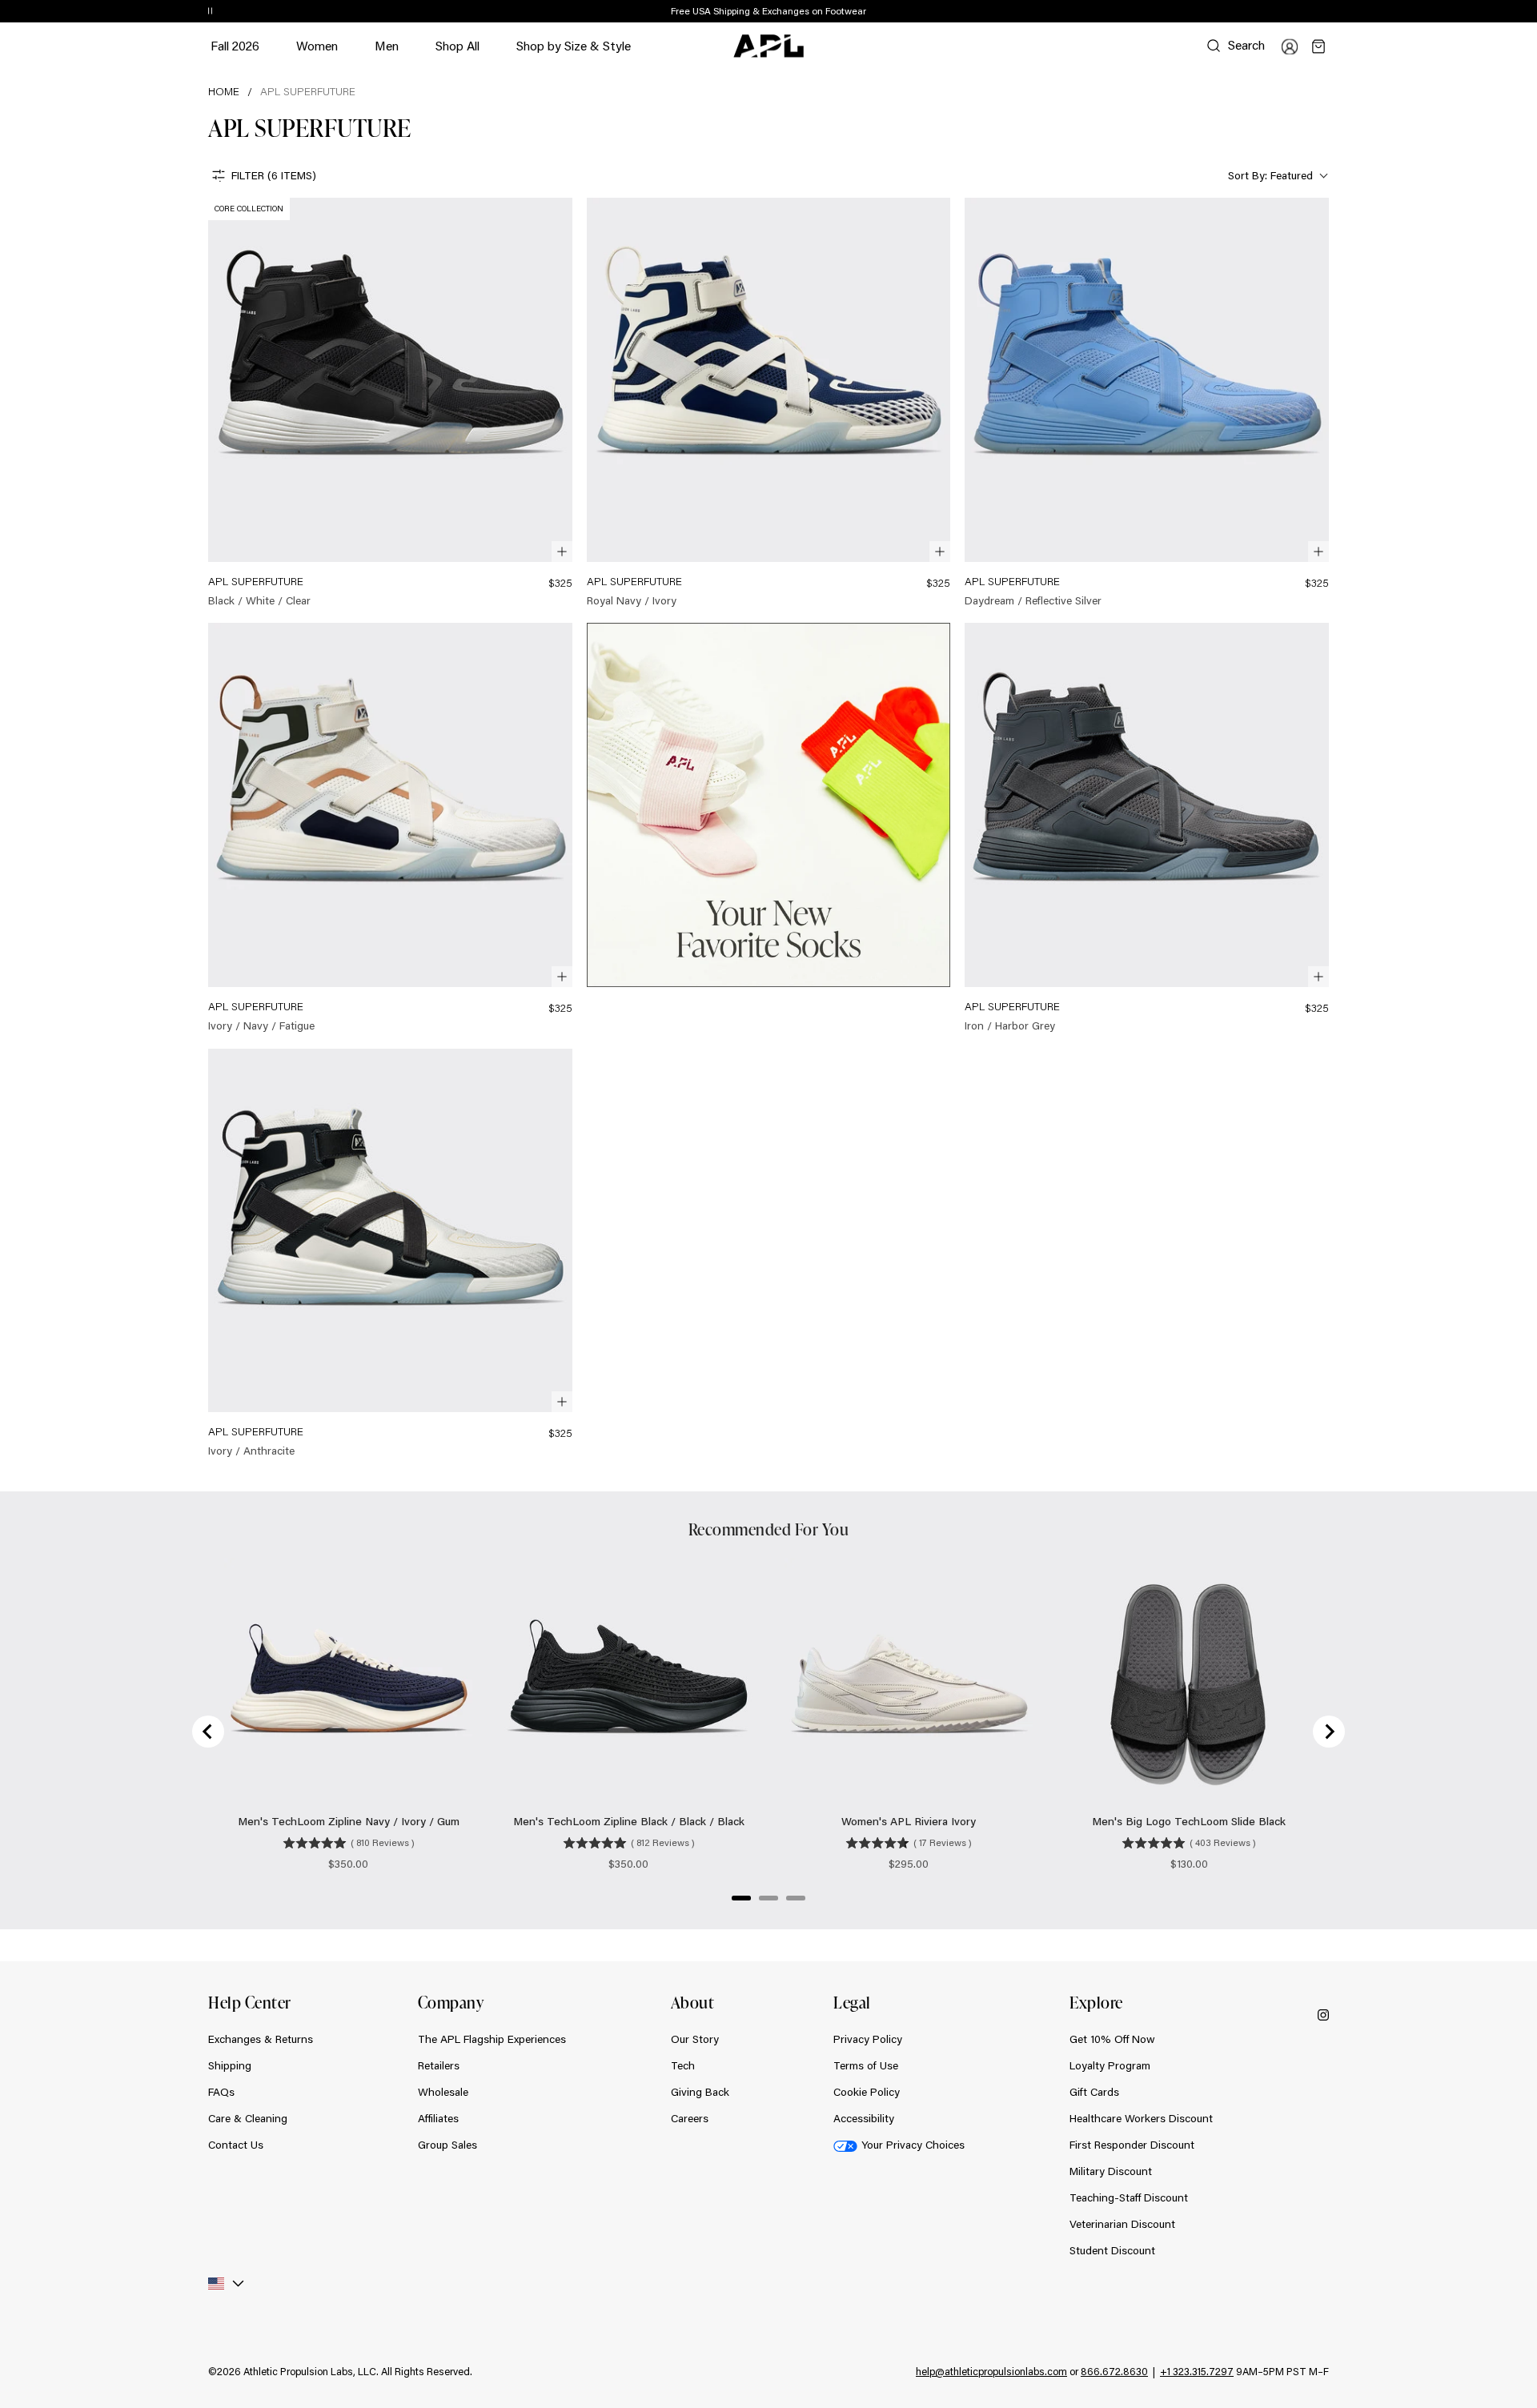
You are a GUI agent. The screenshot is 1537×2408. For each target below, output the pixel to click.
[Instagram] (1323, 2014)
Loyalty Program (1110, 2065)
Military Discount (1111, 2171)
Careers (690, 2118)
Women (317, 53)
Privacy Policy (868, 2039)
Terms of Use (866, 2065)
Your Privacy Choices (913, 2145)
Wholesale (443, 2092)
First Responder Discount (1132, 2145)
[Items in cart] (1318, 46)
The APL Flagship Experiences (492, 2039)
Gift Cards (1094, 2092)
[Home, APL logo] (768, 46)
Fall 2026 (235, 45)
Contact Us (236, 2145)
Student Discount (1112, 2250)
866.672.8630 (1114, 2371)
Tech (683, 2065)
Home (224, 91)
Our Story (695, 2039)
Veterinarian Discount (1122, 2224)
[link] (390, 403)
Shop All (457, 45)
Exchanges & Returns (261, 2039)
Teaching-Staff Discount (1129, 2197)
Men (387, 53)
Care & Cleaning (248, 2118)
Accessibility (864, 2118)
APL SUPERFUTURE (308, 91)
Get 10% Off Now (1112, 2039)
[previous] (1293, 12)
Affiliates (438, 2118)
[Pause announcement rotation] (210, 12)
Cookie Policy (867, 2092)
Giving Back (700, 2092)
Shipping (230, 2065)
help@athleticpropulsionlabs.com (991, 2371)
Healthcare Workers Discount (1141, 2118)
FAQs (221, 2092)
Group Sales (447, 2145)
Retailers (439, 2065)
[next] (1333, 12)
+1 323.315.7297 (1197, 2371)
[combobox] (1276, 176)
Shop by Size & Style (574, 53)
